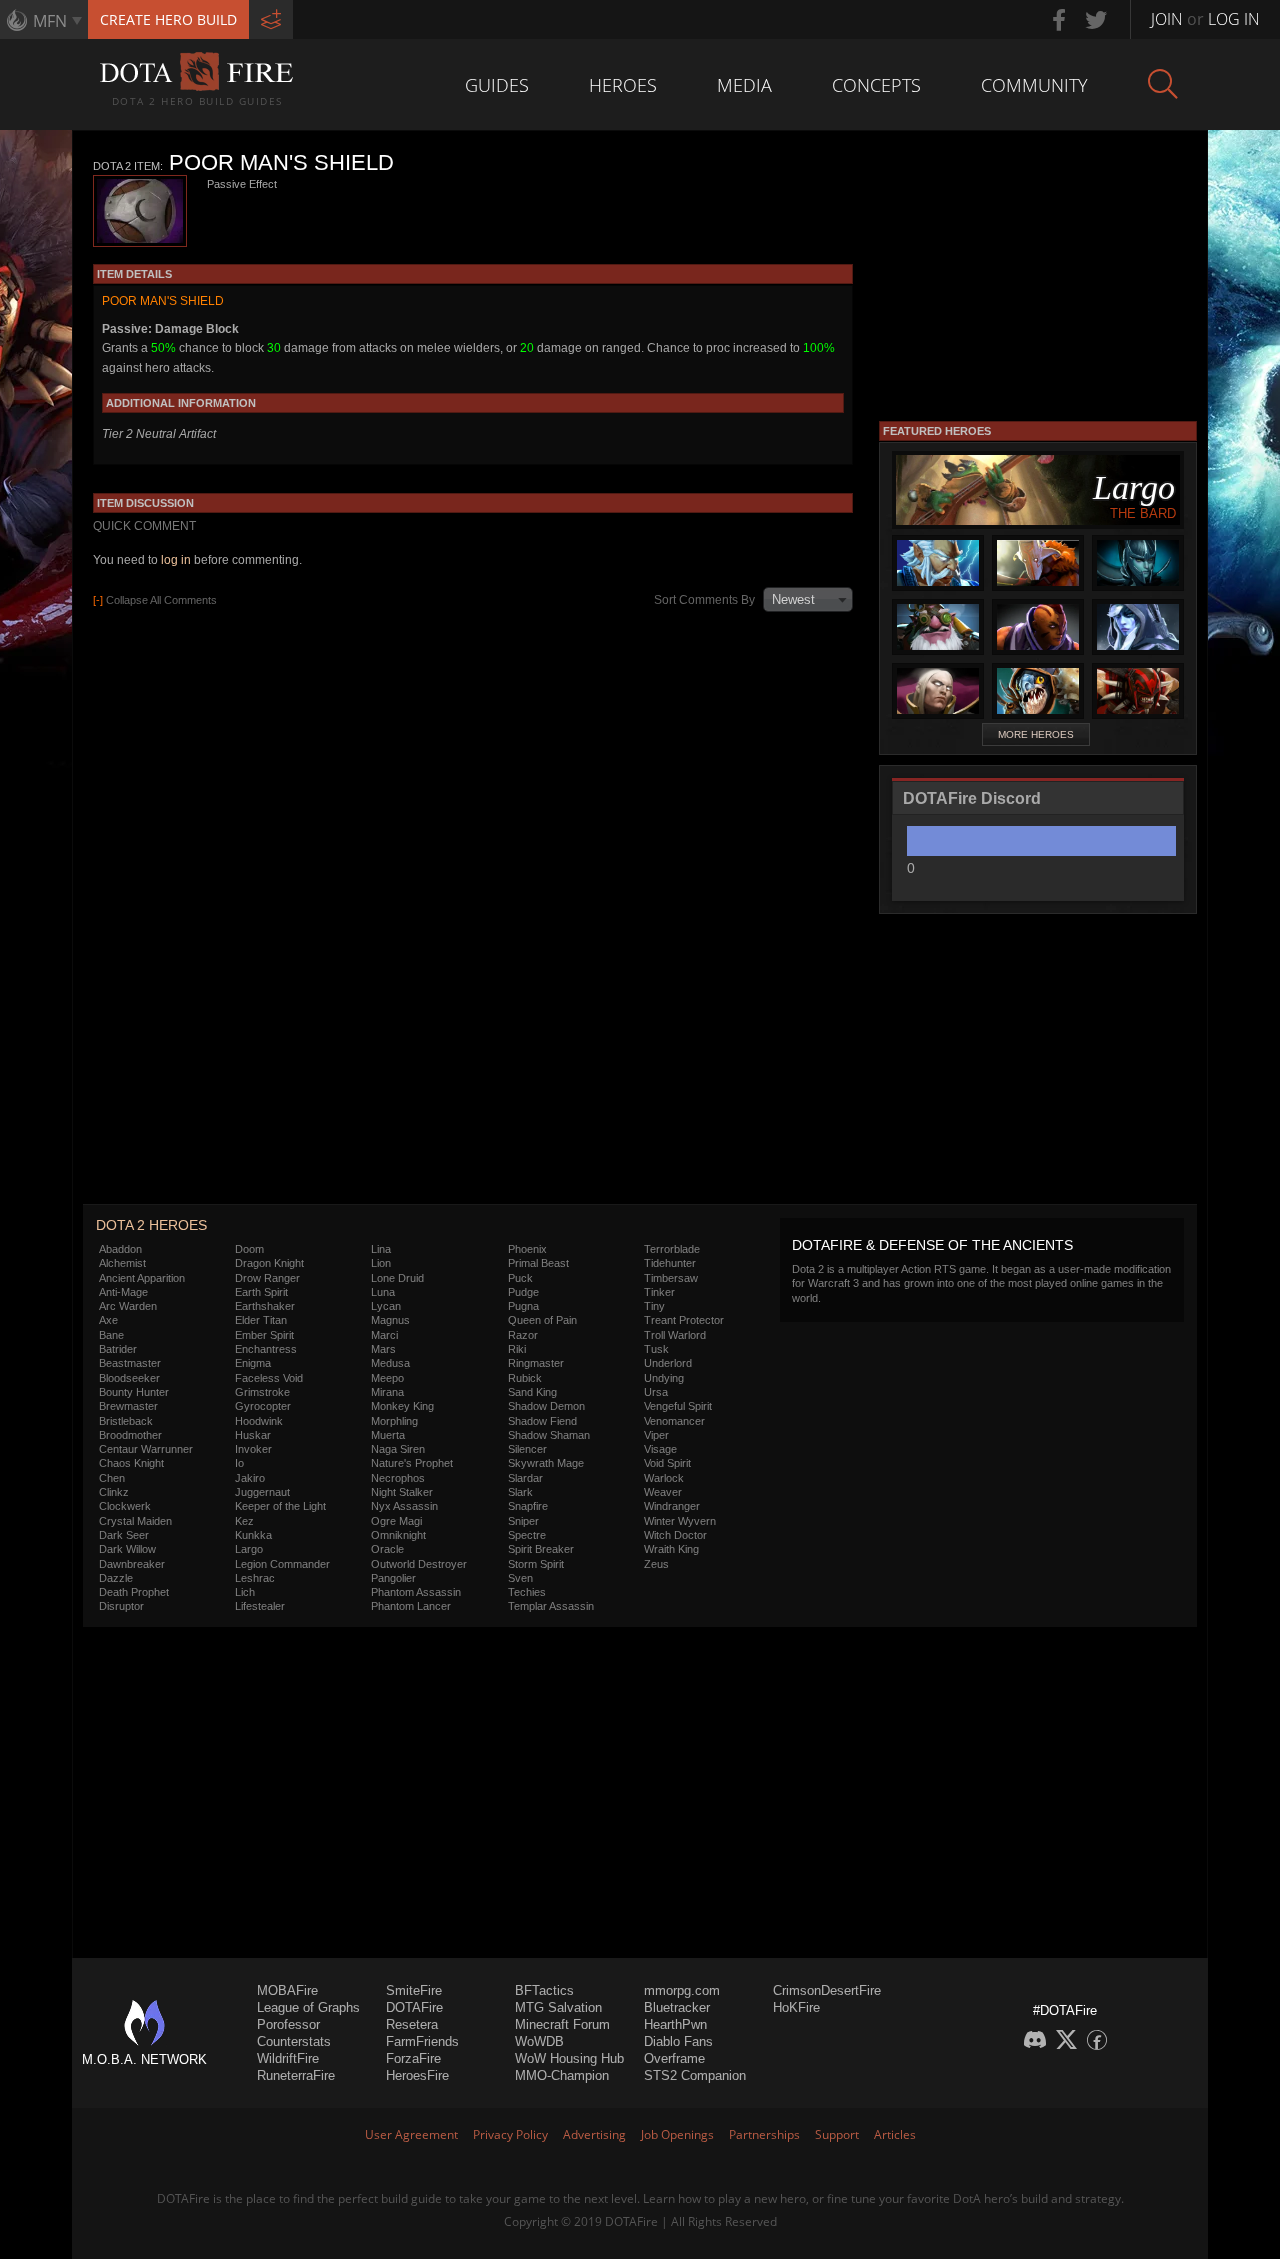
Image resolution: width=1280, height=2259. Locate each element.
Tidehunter (670, 1263)
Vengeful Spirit (678, 1406)
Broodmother (130, 1435)
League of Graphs (308, 2007)
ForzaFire (413, 2058)
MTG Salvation (558, 2007)
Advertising (594, 2134)
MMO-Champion (562, 2075)
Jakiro (250, 1478)
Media (744, 85)
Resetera (412, 2024)
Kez (244, 1521)
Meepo (387, 1378)
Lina (381, 1249)
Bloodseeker (129, 1378)
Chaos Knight (131, 1463)
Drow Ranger (267, 1278)
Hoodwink (259, 1421)
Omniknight (398, 1535)
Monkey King (402, 1406)
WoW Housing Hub (569, 2058)
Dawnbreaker (132, 1564)
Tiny (654, 1306)
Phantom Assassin (416, 1592)
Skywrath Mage (546, 1463)
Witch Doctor (675, 1535)
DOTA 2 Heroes (151, 1225)
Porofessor (288, 2024)
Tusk (656, 1349)
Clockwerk (125, 1506)
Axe (108, 1320)
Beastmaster (130, 1363)
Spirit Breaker (541, 1549)
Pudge (523, 1292)
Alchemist (122, 1263)
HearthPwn (675, 2024)
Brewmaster (128, 1406)
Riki (517, 1349)
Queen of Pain (542, 1320)
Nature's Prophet (412, 1463)
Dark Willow (127, 1549)
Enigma (253, 1363)
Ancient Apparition (142, 1278)
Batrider (118, 1349)
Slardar (525, 1478)
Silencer (527, 1449)
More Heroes (1036, 734)
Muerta (388, 1435)
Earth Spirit (261, 1292)
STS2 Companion (695, 2075)
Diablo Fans (678, 2041)
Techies (527, 1592)
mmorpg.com (682, 1990)
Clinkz (114, 1492)
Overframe (674, 2058)
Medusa (390, 1363)
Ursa (656, 1392)
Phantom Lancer (411, 1606)
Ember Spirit (264, 1335)
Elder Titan (261, 1320)
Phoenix (527, 1249)
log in (176, 560)
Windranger (672, 1506)
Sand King (532, 1392)
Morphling (394, 1421)
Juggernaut (262, 1492)
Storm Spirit (536, 1564)
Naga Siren (398, 1449)
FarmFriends (422, 2041)
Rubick (525, 1378)
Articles (895, 2134)
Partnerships (764, 2134)
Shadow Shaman (549, 1435)
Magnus (390, 1320)
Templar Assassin (551, 1606)
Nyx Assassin (404, 1506)
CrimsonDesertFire (827, 1990)
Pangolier (393, 1578)
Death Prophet (134, 1592)
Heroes (623, 85)
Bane (111, 1335)
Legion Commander (282, 1564)
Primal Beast (538, 1263)
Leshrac (255, 1578)
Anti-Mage (123, 1292)
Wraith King (671, 1549)
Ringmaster (536, 1363)
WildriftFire (288, 2058)
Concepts (876, 85)
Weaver (663, 1492)
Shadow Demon (546, 1406)
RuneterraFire (296, 2075)
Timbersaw (671, 1278)
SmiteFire (414, 1990)
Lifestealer (260, 1606)
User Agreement (411, 2134)
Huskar (253, 1435)
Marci (384, 1335)
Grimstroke (262, 1392)
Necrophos (398, 1478)
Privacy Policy (510, 2134)
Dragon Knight (269, 1263)
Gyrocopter (263, 1406)
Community (1034, 85)
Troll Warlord (675, 1335)
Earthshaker (265, 1306)
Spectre (527, 1535)
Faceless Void (269, 1378)
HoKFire (796, 2007)
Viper (656, 1435)
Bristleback (126, 1421)
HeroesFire (417, 2075)
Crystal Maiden (135, 1521)
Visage (660, 1449)
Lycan (386, 1306)
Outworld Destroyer (419, 1564)
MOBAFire (287, 1990)
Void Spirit (667, 1463)
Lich (245, 1592)
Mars (383, 1349)
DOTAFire (414, 2007)
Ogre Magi (396, 1521)
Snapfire (528, 1506)
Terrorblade (672, 1249)
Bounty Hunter (134, 1392)
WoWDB (539, 2041)
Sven (520, 1578)
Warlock (664, 1478)
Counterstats (294, 2041)
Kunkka (253, 1535)
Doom (249, 1249)
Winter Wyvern (680, 1521)
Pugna (523, 1306)
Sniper (523, 1521)
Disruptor (121, 1606)
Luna (383, 1292)
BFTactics (544, 1990)
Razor (523, 1335)
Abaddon (120, 1249)
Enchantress (266, 1349)
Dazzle (116, 1578)
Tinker (659, 1292)
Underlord (668, 1363)
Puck (520, 1278)
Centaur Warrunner (146, 1449)
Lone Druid (397, 1278)
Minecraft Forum (562, 2024)
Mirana (387, 1392)
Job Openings (677, 2134)
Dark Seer (124, 1535)
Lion (381, 1263)
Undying (664, 1378)
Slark (520, 1492)
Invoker (253, 1449)
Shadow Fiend (542, 1421)
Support (837, 2134)
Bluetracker (677, 2007)
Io (239, 1463)
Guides (497, 85)
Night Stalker (402, 1492)
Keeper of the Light (280, 1506)
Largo (249, 1549)
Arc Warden (128, 1306)
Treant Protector (684, 1320)
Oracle (387, 1549)
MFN (50, 21)
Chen (112, 1478)
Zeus (656, 1564)
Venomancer (674, 1421)
